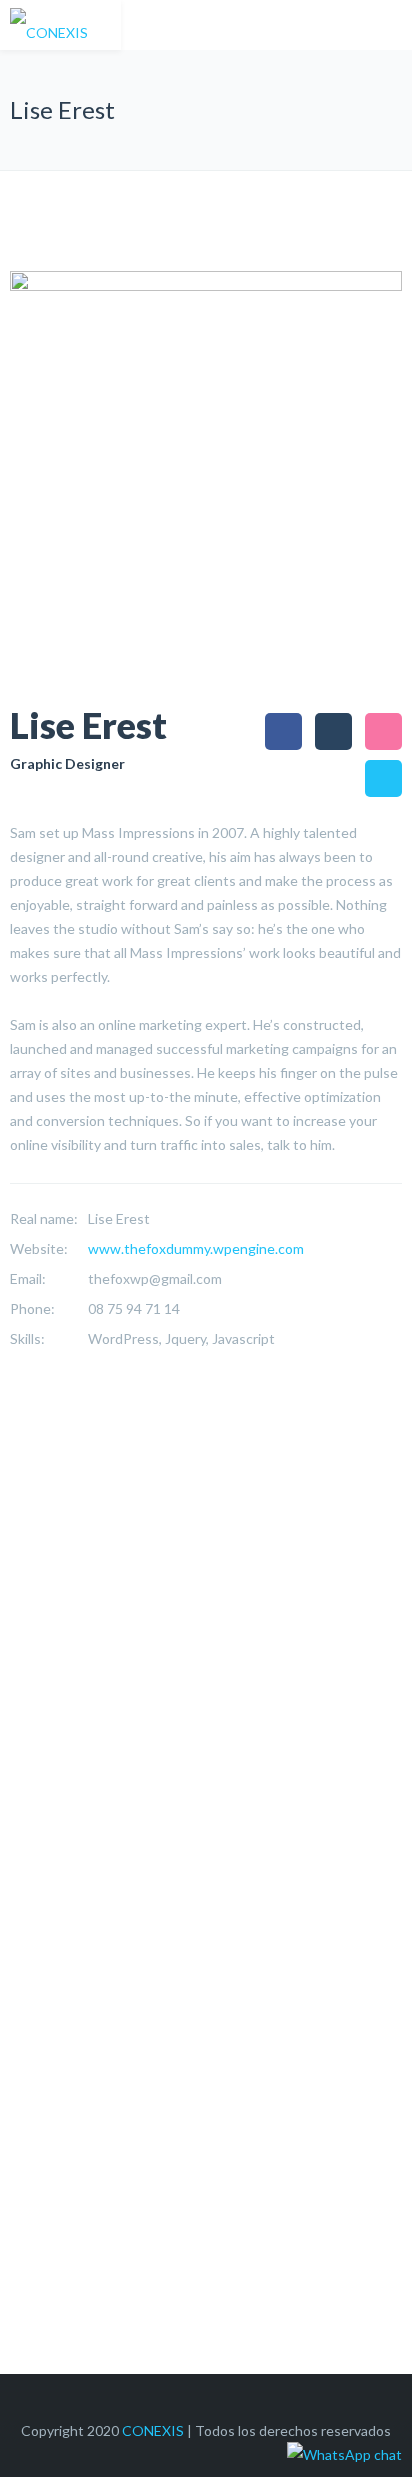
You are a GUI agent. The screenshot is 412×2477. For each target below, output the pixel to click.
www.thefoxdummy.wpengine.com (196, 1248)
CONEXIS (153, 2430)
